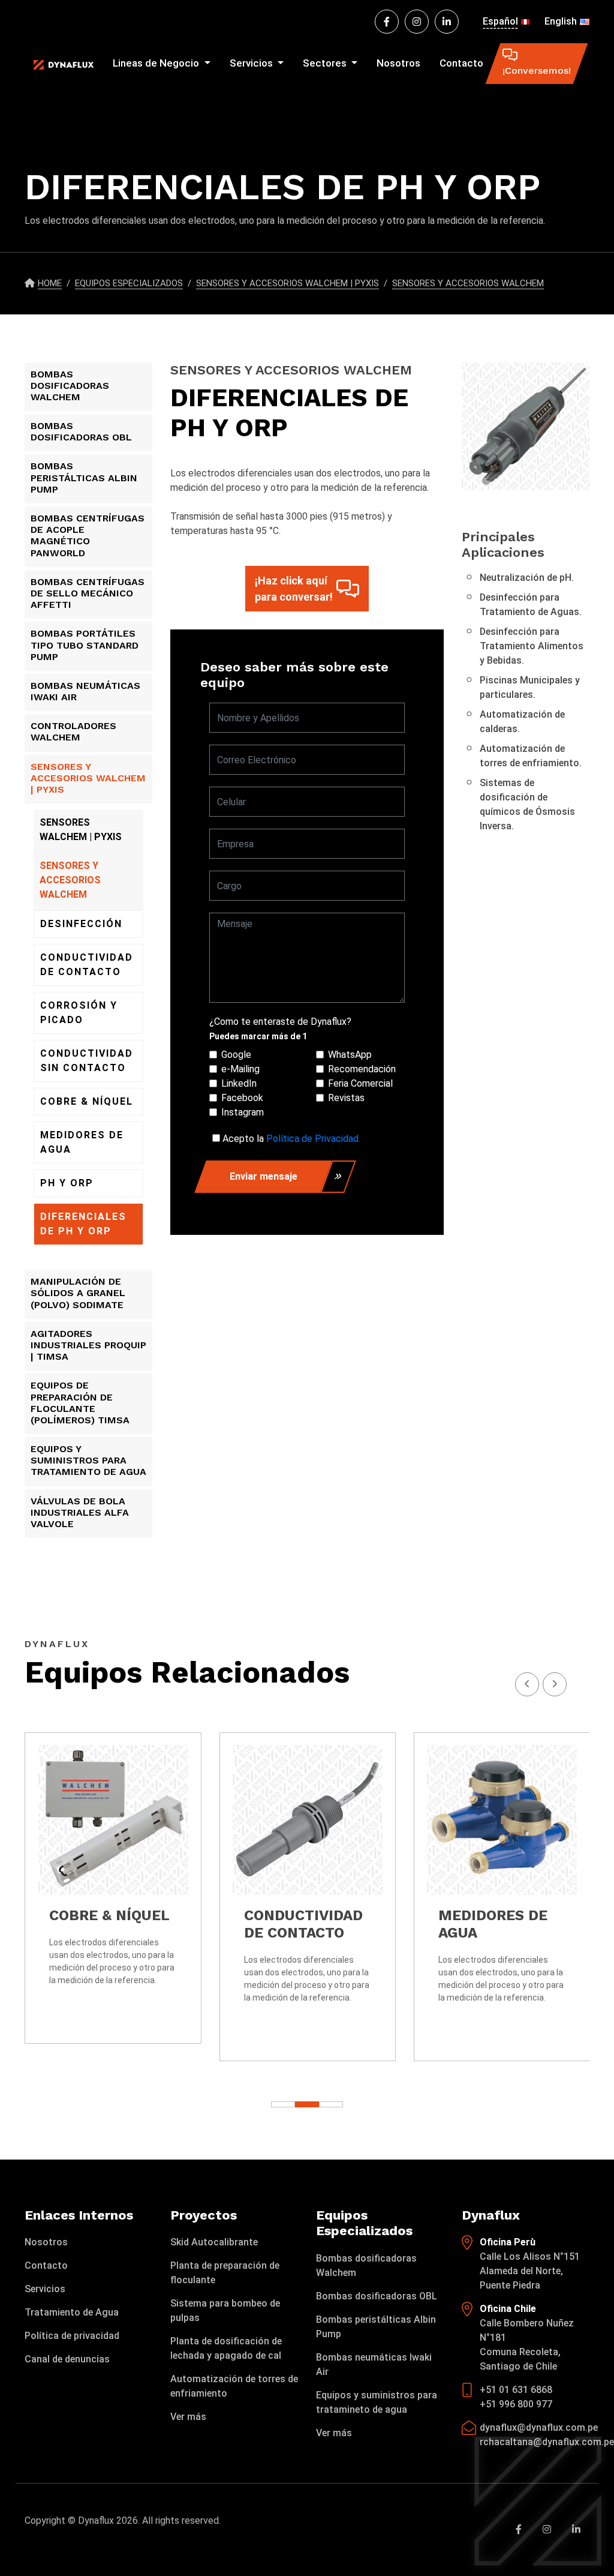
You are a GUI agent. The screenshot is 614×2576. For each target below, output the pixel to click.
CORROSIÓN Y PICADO (79, 1013)
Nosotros (398, 63)
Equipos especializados (129, 283)
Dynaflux (96, 2520)
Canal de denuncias (67, 2359)
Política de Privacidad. (313, 1139)
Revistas (346, 1098)
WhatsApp (350, 1055)
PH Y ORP (67, 1183)
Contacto (461, 63)
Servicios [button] (252, 63)
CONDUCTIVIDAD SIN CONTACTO (87, 1061)
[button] (331, 2104)
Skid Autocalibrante (214, 2242)
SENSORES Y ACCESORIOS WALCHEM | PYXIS (288, 283)
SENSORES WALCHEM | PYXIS (81, 830)
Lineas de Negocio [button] (157, 63)
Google (236, 1055)
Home (50, 283)
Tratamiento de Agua (72, 2312)
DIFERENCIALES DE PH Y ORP (83, 1224)
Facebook (242, 1098)
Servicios (45, 2289)
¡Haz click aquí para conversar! (294, 589)
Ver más (188, 2417)
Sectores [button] (326, 63)
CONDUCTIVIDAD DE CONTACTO (87, 965)
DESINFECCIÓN (81, 924)
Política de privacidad (72, 2336)
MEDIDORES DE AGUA (82, 1142)
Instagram (243, 1112)
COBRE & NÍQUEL (87, 1101)
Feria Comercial (360, 1083)
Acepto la (291, 1139)
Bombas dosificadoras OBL (377, 2296)
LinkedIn (239, 1083)
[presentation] (555, 1684)
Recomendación (362, 1069)
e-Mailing (240, 1069)
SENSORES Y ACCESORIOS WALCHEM (468, 283)
